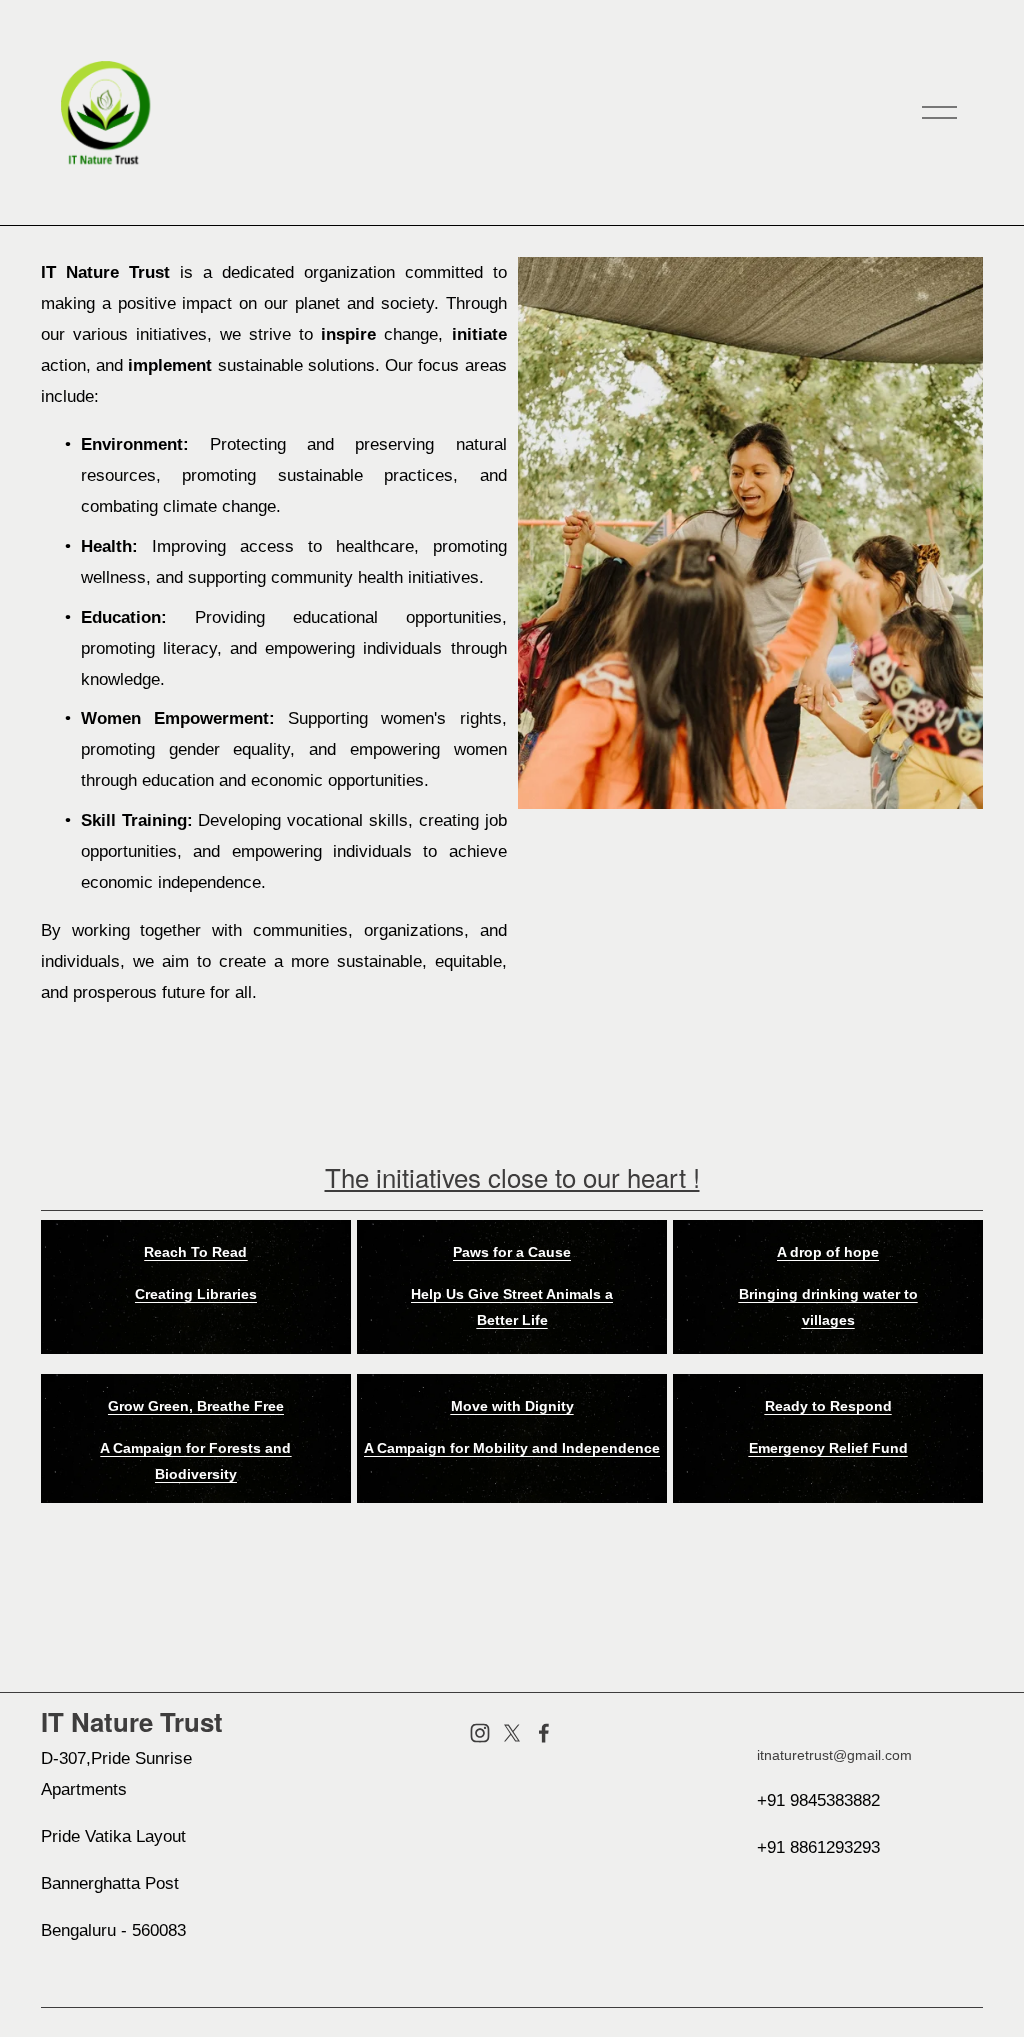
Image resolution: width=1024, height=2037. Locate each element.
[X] (512, 1733)
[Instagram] (480, 1733)
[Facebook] (544, 1733)
